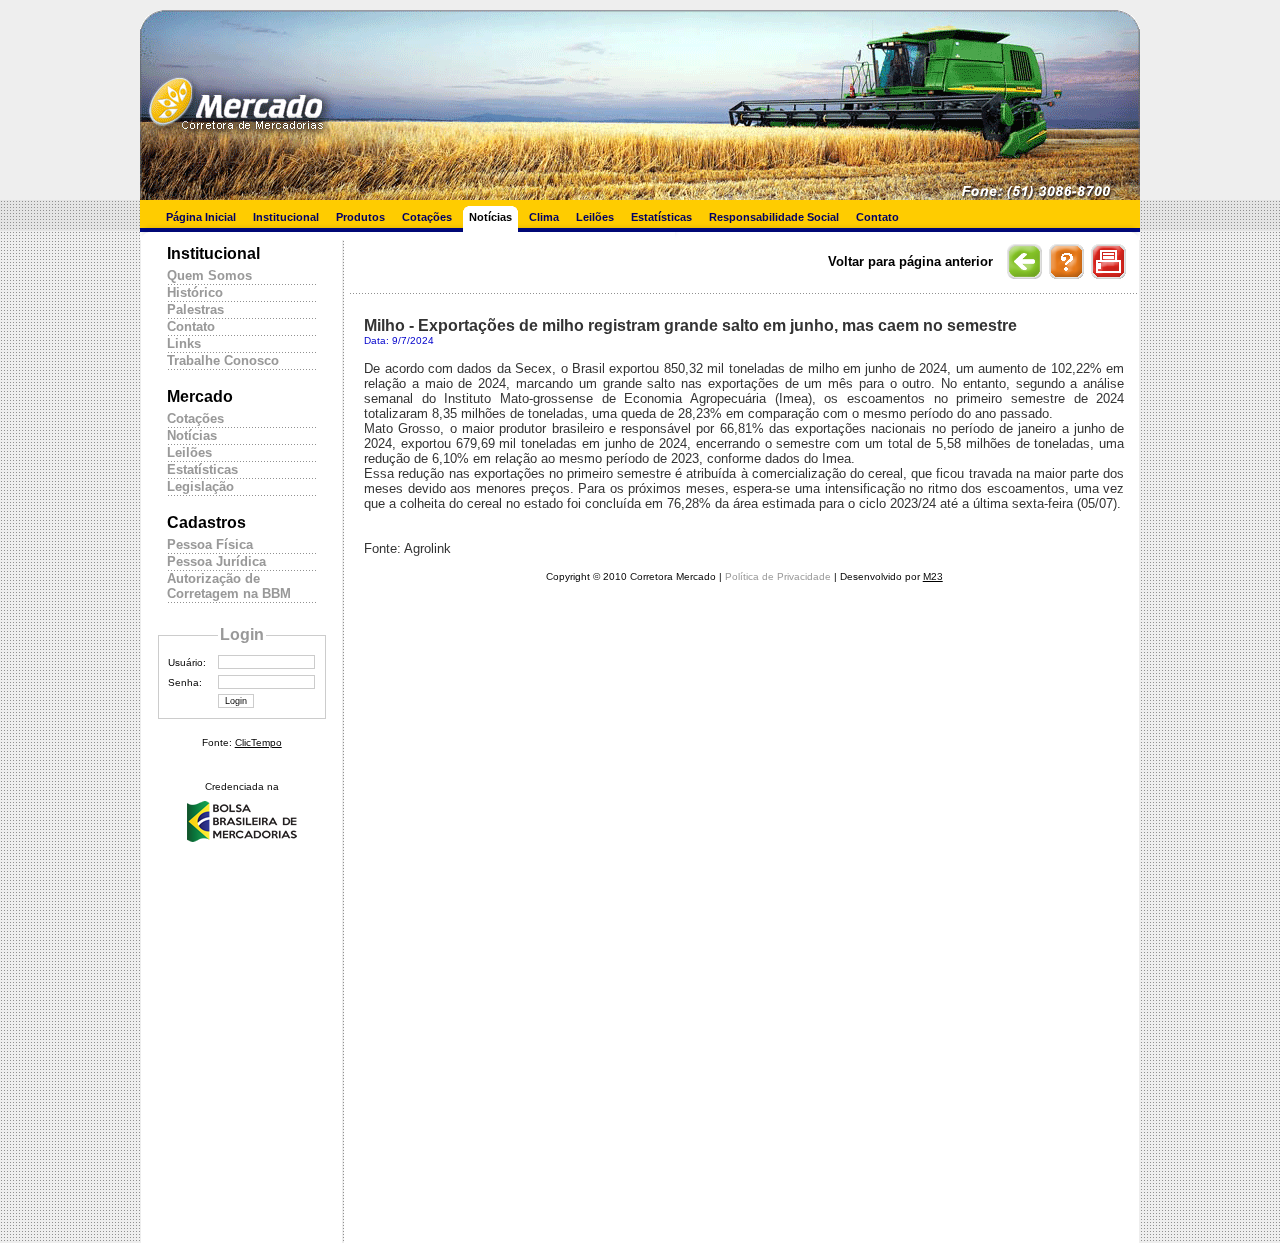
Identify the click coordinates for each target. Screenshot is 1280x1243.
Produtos (360, 217)
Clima (544, 217)
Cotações (427, 217)
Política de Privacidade (778, 576)
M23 (933, 576)
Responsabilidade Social (774, 217)
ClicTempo (258, 742)
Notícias (490, 217)
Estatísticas (661, 217)
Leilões (595, 217)
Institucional (286, 217)
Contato (877, 217)
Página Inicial (201, 217)
